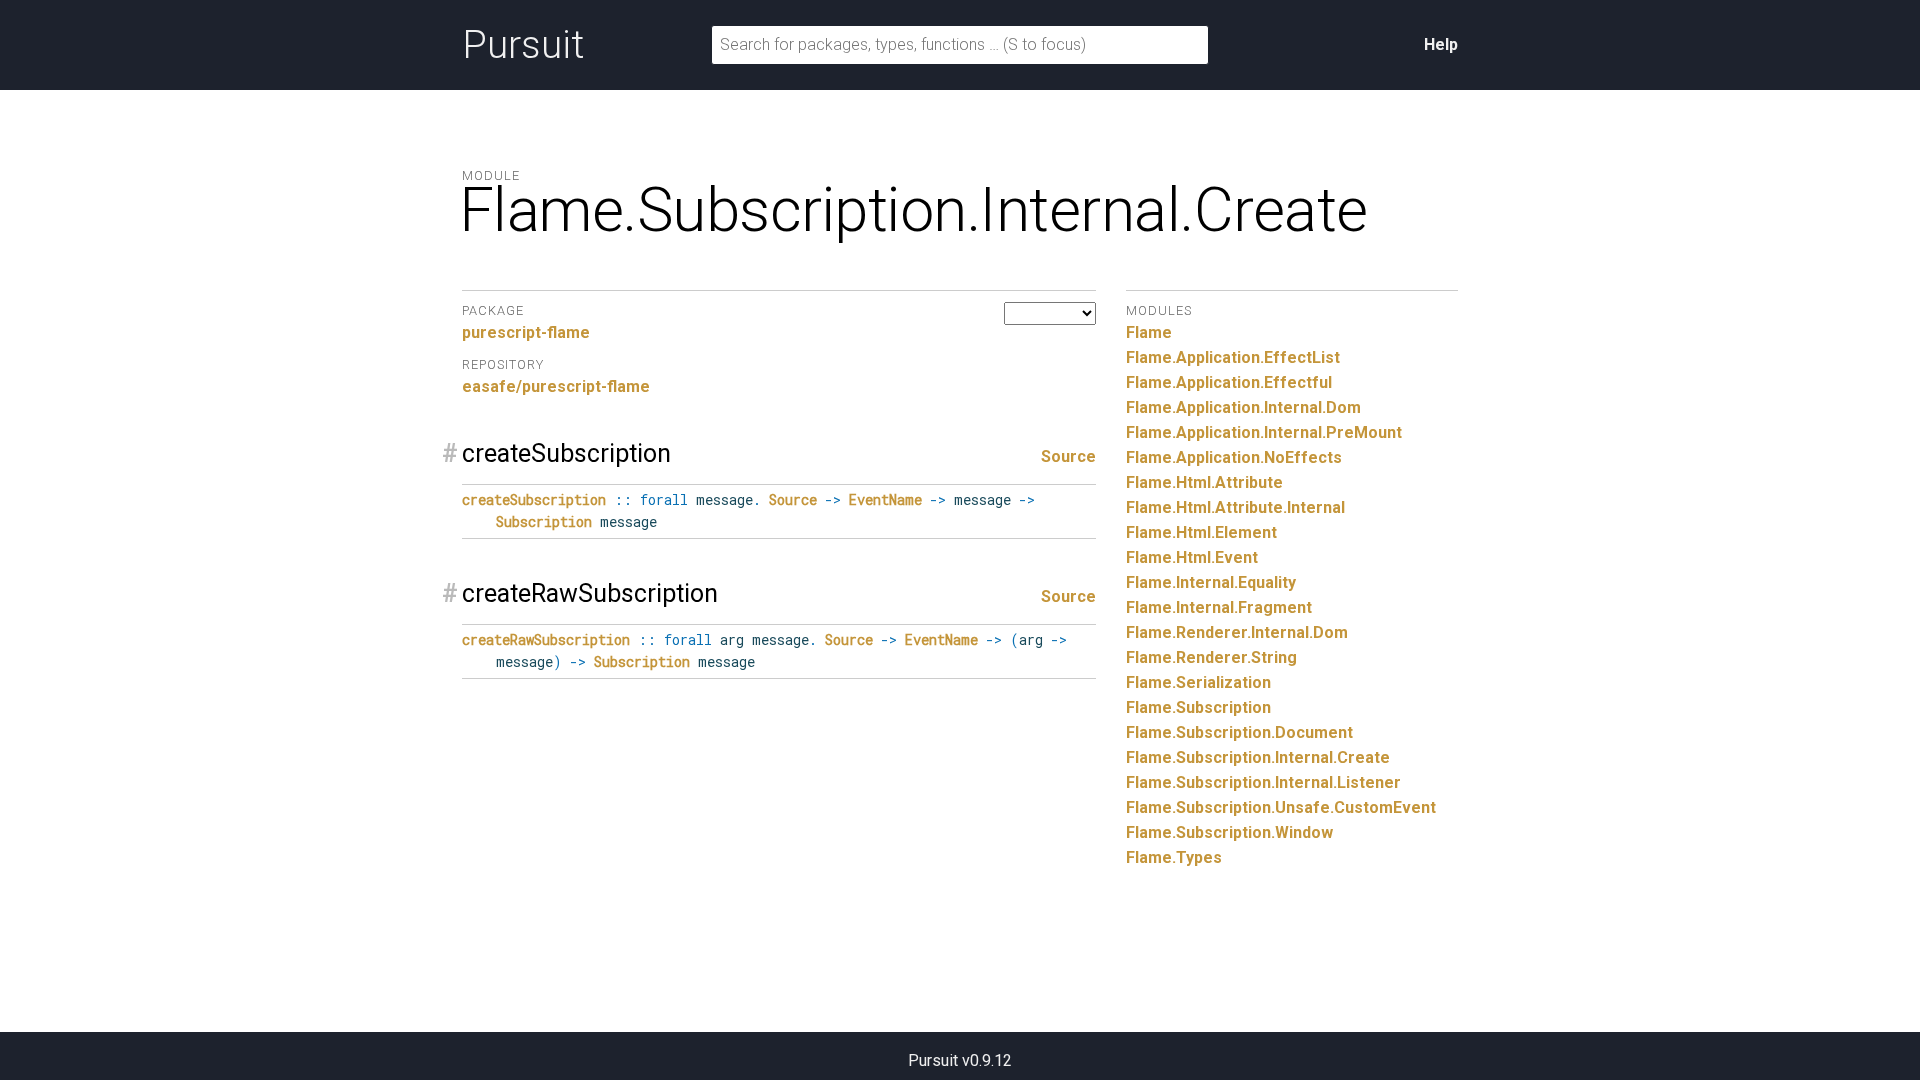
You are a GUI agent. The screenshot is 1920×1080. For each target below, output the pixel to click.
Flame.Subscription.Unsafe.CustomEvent (1281, 807)
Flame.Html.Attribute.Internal (1235, 507)
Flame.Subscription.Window (1229, 832)
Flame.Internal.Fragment (1219, 607)
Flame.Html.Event (1192, 557)
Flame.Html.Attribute (1204, 482)
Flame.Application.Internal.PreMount (1264, 432)
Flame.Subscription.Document (1239, 732)
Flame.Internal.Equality (1211, 582)
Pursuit (523, 45)
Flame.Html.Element (1201, 532)
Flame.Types (1174, 857)
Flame (1149, 332)
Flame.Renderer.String (1211, 657)
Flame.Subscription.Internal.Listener (1263, 782)
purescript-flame (526, 332)
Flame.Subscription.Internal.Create (1258, 757)
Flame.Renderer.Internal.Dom (1237, 632)
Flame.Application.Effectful (1229, 382)
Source (1068, 456)
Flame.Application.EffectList (1233, 357)
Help (1441, 44)
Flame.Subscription (1198, 707)
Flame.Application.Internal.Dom (1243, 407)
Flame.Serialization (1198, 682)
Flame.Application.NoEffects (1234, 457)
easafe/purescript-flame (556, 386)
